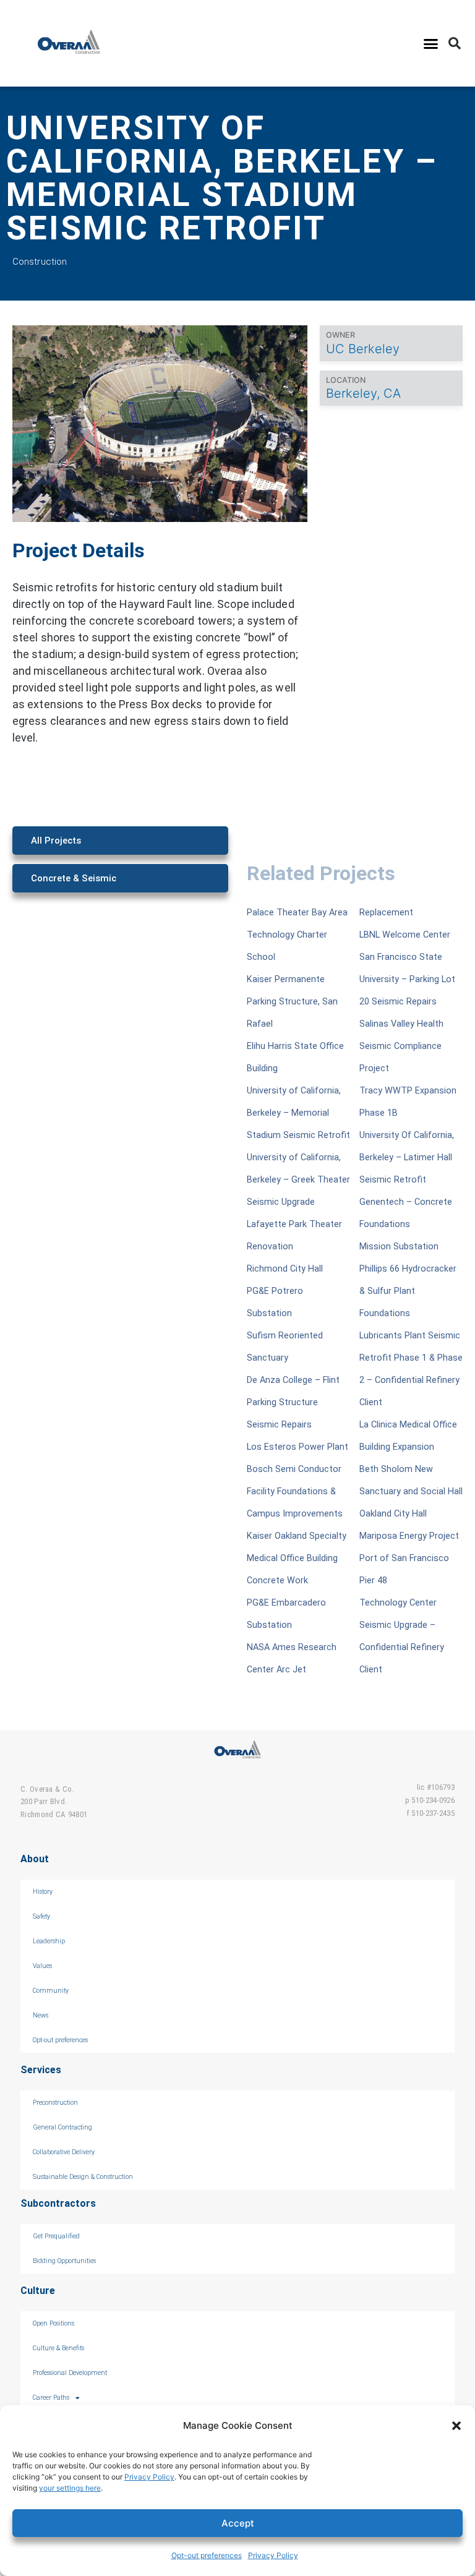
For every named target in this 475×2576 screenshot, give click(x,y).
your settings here (70, 2488)
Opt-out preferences (207, 2555)
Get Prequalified (56, 2236)
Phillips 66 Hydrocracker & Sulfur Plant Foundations (408, 1291)
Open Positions (53, 2323)
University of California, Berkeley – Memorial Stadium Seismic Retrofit (298, 1113)
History (43, 1892)
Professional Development (70, 2373)
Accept (238, 2523)
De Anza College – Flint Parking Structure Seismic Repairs (293, 1402)
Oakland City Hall (393, 1514)
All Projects (56, 841)
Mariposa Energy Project (409, 1536)
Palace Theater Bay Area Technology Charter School (297, 935)
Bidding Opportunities (64, 2261)
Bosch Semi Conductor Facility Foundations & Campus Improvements (295, 1491)
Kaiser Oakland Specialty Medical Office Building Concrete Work (297, 1558)
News (41, 2015)
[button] (456, 2426)
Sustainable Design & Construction (83, 2177)
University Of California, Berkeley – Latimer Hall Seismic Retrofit (407, 1157)
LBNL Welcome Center (405, 935)
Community (51, 1991)
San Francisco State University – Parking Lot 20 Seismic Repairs (407, 979)
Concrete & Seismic (74, 878)
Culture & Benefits (58, 2348)
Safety (41, 1916)
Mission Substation (399, 1247)
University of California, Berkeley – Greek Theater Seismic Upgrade (298, 1180)
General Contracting (62, 2127)
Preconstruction (55, 2103)
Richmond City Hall (285, 1269)
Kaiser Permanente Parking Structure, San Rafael (292, 1002)
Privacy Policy (149, 2477)
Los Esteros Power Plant (297, 1447)
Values (42, 1966)
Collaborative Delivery (64, 2152)
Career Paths (51, 2398)
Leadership (49, 1941)
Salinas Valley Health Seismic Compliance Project (401, 1046)
